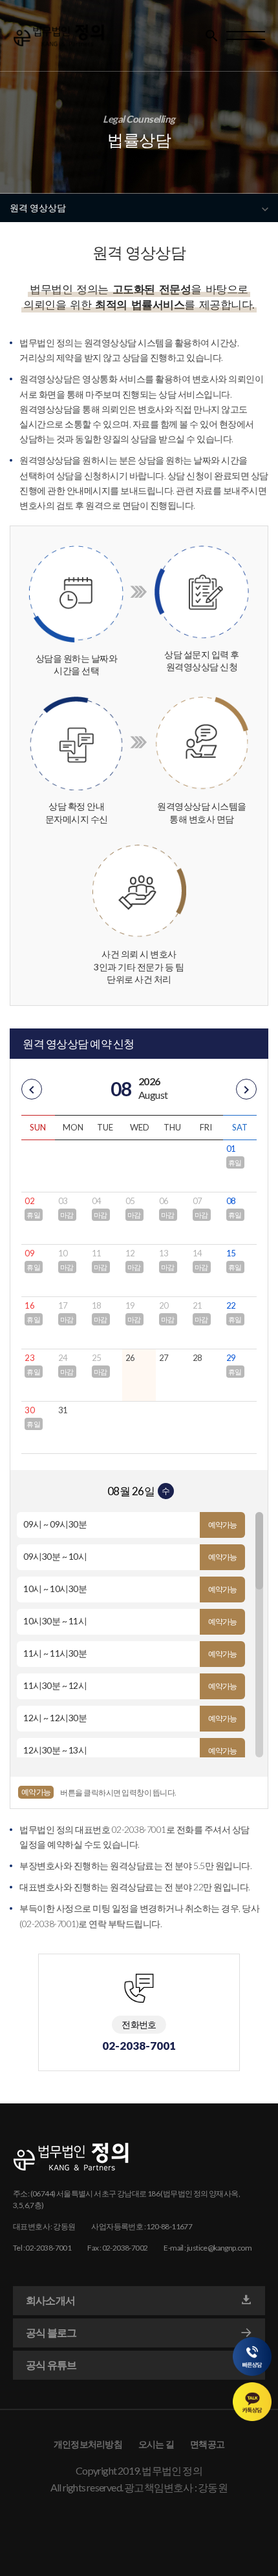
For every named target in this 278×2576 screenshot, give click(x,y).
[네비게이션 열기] (246, 36)
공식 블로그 (51, 2332)
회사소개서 (50, 2300)
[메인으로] (59, 36)
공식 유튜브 (51, 2365)
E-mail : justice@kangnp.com (208, 2248)
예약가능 (223, 1525)
